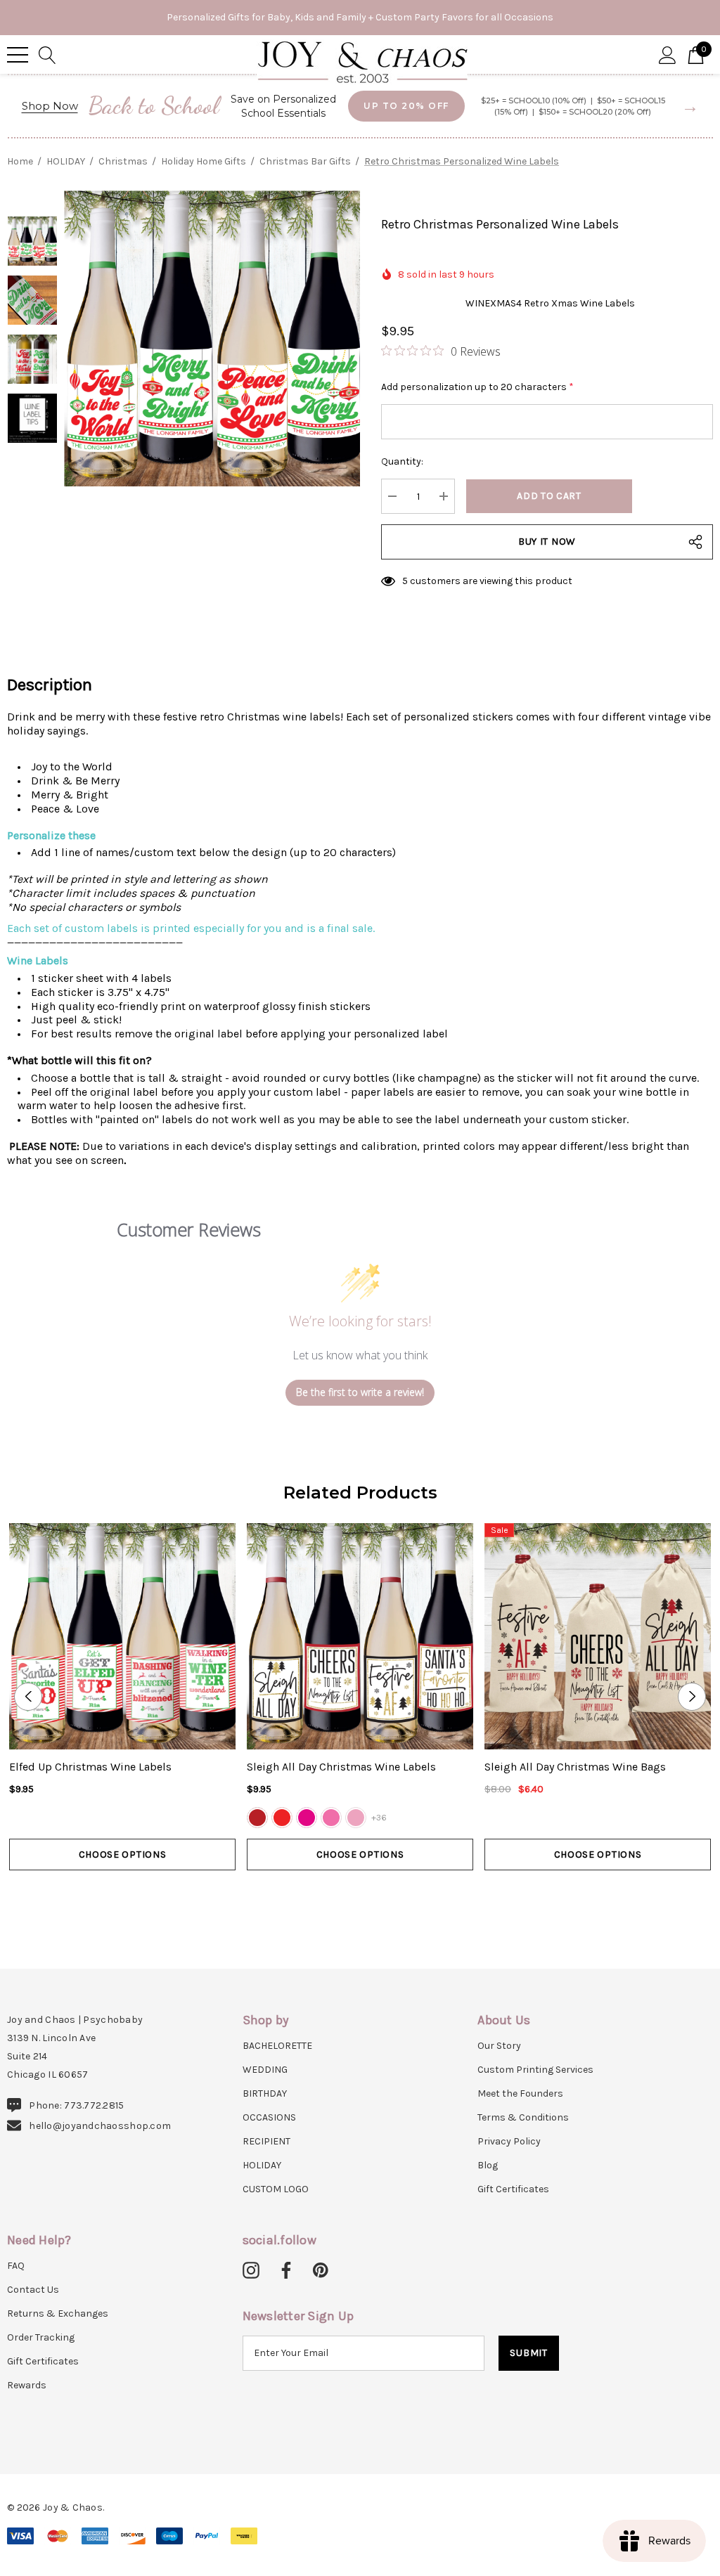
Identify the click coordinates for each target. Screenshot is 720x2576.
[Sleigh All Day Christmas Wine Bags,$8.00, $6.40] (598, 1636)
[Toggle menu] (18, 55)
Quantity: (402, 461)
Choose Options (123, 1855)
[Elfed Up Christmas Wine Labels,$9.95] (122, 1636)
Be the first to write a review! (360, 1392)
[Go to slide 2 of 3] (360, 1896)
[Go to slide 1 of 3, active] (338, 1896)
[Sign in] (668, 54)
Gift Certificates (513, 2189)
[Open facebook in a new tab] (284, 2271)
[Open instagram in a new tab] (251, 2271)
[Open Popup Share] (695, 542)
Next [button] (692, 1697)
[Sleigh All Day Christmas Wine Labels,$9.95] (360, 1636)
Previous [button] (28, 1697)
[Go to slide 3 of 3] (382, 1896)
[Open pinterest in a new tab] (321, 2271)
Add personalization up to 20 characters (477, 387)
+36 (379, 1818)
